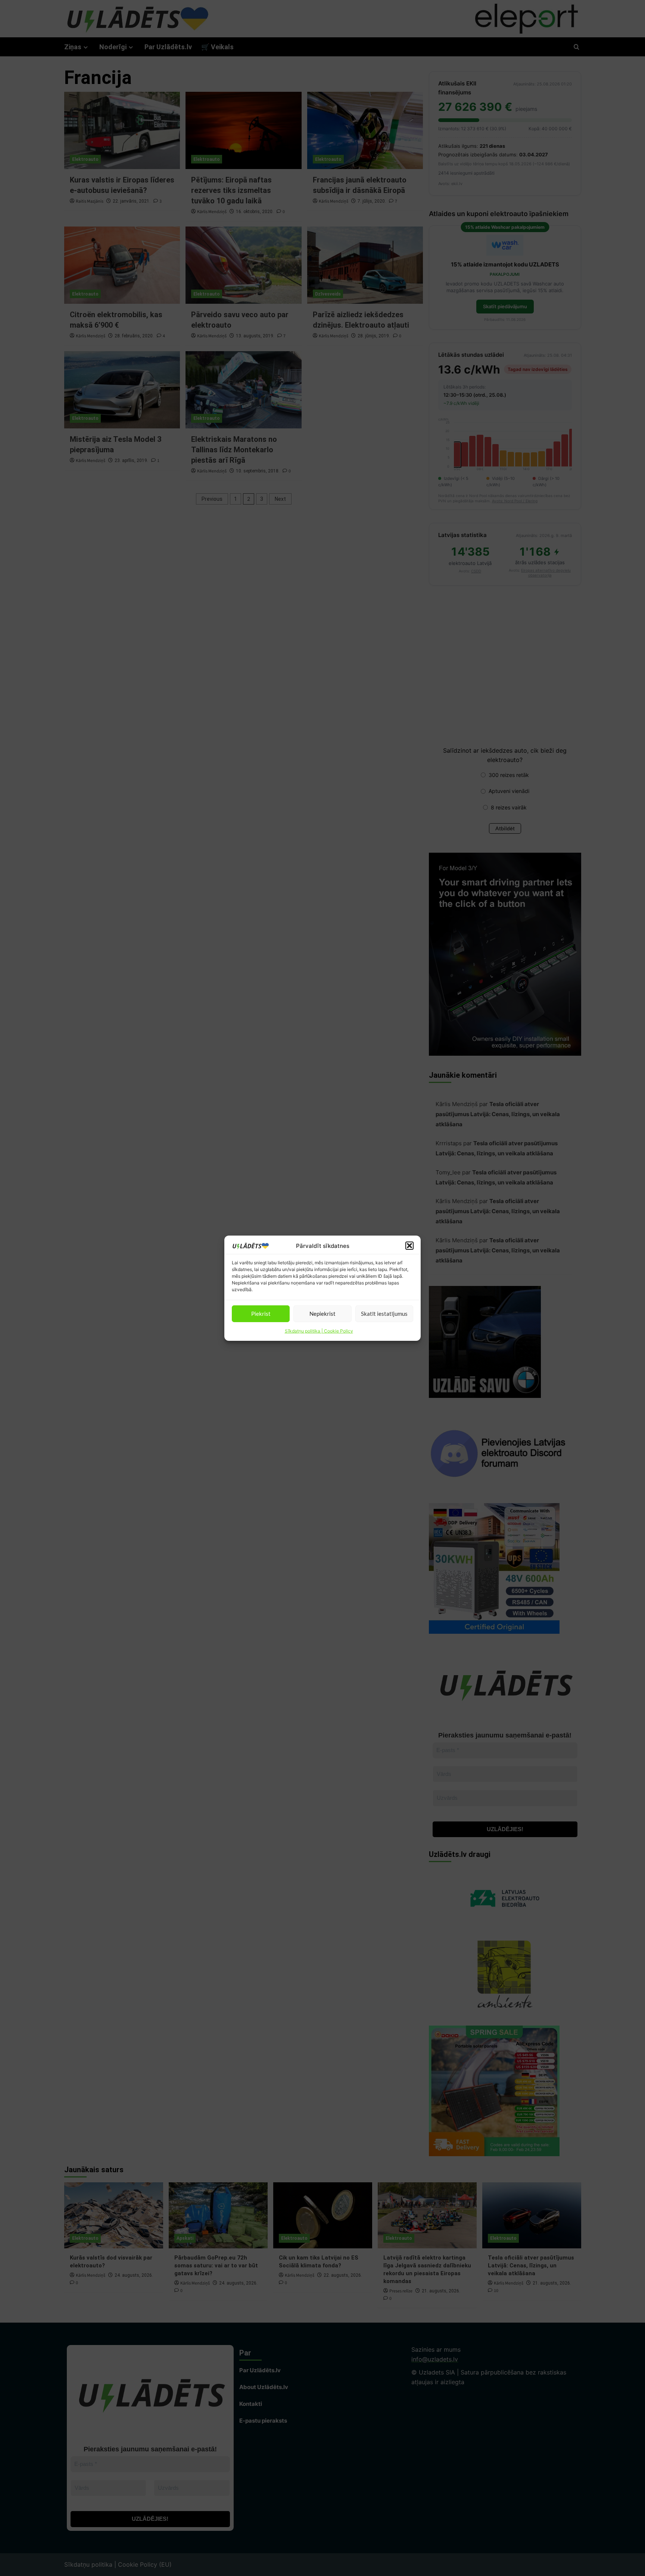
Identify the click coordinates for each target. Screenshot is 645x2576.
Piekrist (261, 1314)
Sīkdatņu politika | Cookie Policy (319, 1331)
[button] (409, 1246)
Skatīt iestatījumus (384, 1314)
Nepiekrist (322, 1314)
